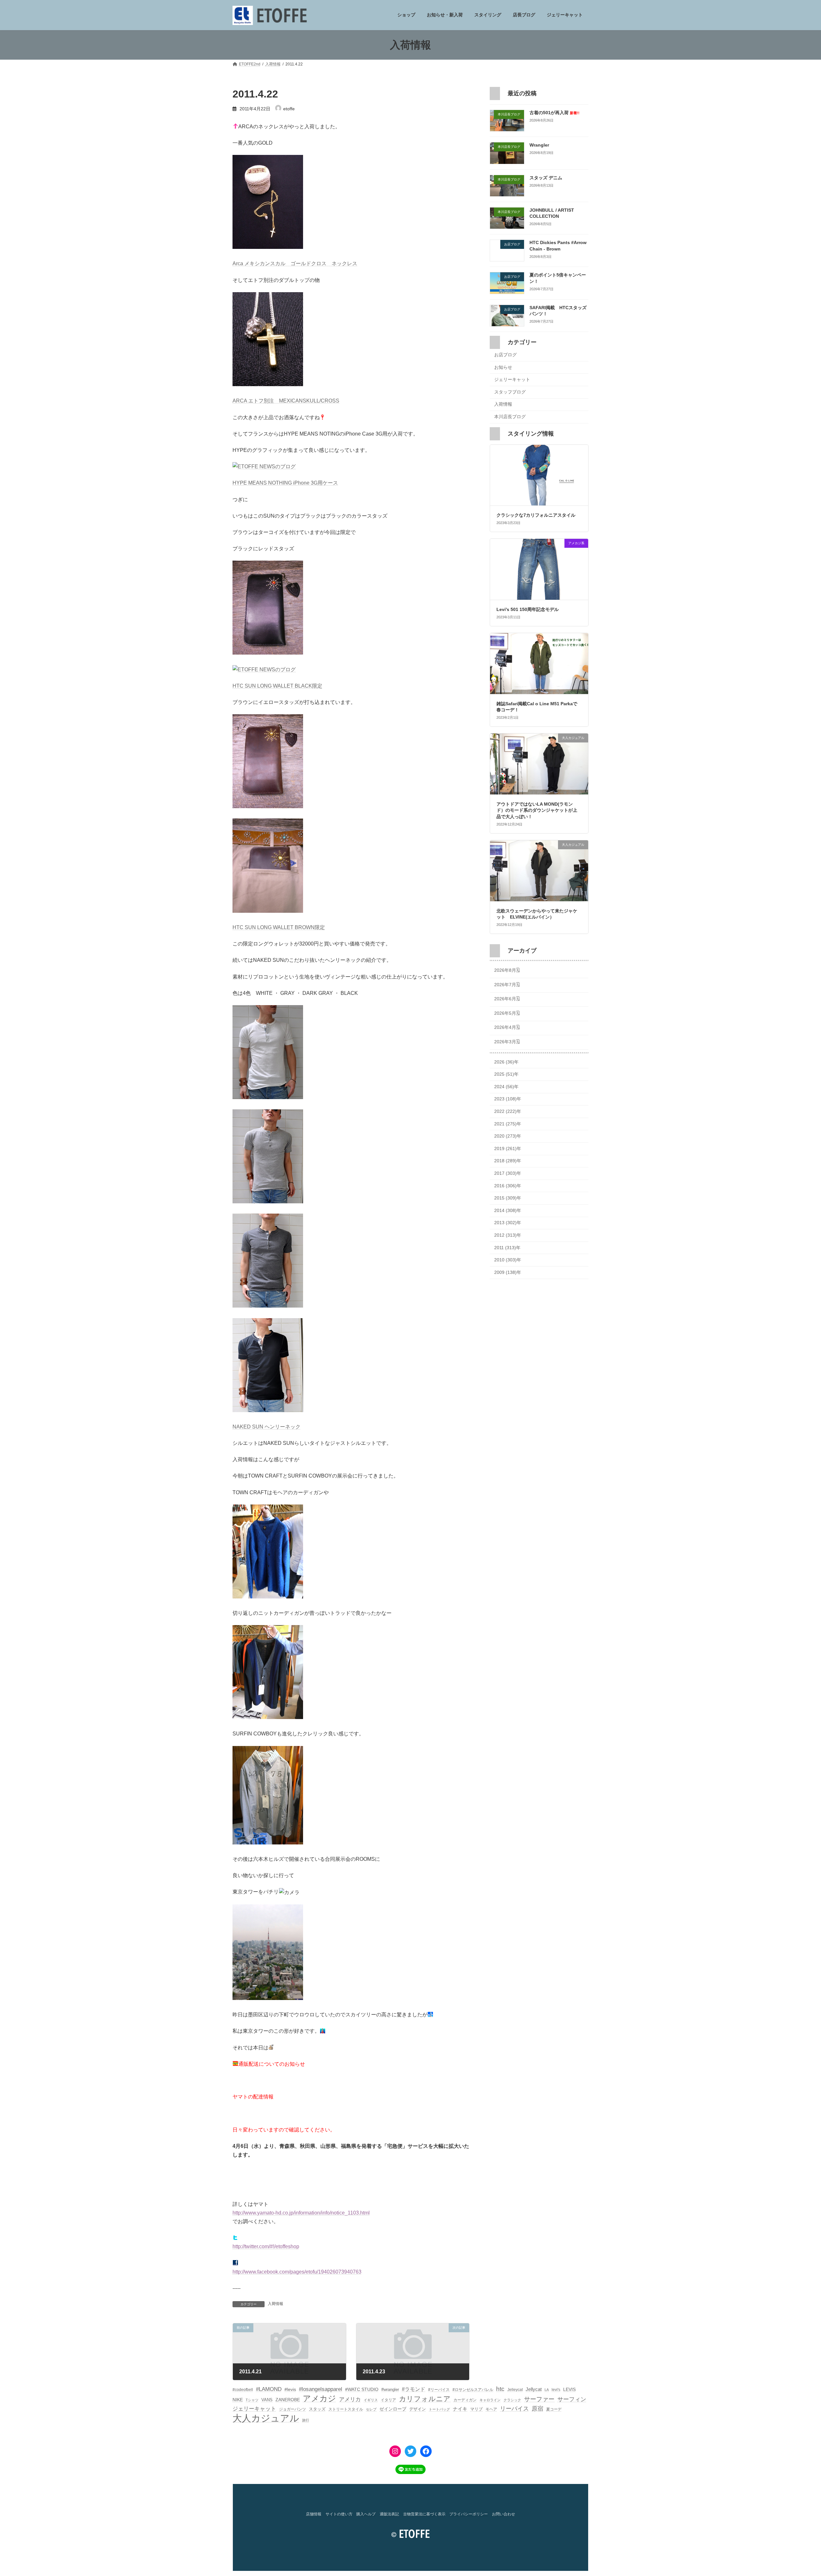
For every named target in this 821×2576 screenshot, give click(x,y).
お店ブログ (505, 355)
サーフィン (572, 2399)
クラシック (512, 2400)
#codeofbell (243, 2390)
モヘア (491, 2409)
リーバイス (514, 2409)
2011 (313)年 (507, 1248)
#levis (290, 2389)
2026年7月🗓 (507, 985)
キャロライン (490, 2400)
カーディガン (465, 2400)
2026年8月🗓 (507, 970)
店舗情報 (314, 2514)
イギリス (371, 2400)
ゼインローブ (393, 2409)
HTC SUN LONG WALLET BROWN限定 (279, 927)
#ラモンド (414, 2389)
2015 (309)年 (508, 1198)
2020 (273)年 (508, 1136)
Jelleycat (515, 2390)
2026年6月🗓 (507, 999)
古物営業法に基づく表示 (424, 2514)
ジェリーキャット (512, 380)
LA (547, 2390)
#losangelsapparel (321, 2389)
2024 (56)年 (506, 1087)
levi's (556, 2390)
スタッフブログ (510, 392)
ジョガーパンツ (292, 2409)
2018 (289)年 (508, 1161)
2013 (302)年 (508, 1223)
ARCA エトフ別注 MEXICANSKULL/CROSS (286, 401)
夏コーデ (554, 2409)
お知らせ (503, 367)
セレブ (371, 2409)
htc (500, 2389)
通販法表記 (389, 2514)
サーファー (539, 2399)
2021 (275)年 (508, 1124)
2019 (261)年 (508, 1148)
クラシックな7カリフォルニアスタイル (536, 515)
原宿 (537, 2409)
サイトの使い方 (339, 2514)
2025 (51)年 (506, 1074)
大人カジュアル (266, 2418)
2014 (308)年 (508, 1210)
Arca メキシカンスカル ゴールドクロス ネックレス (295, 263)
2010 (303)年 (508, 1260)
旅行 (306, 2420)
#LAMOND (269, 2389)
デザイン (418, 2409)
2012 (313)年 (508, 1235)
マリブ (476, 2409)
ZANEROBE (288, 2400)
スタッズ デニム (546, 178)
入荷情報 (275, 2304)
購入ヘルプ (366, 2514)
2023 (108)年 (508, 1099)
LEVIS (569, 2389)
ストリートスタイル (346, 2409)
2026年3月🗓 (507, 1042)
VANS (267, 2400)
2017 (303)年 (508, 1173)
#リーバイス (439, 2390)
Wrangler (539, 145)
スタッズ (317, 2409)
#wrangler (390, 2390)
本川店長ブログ (510, 417)
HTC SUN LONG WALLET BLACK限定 (277, 686)
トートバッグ (439, 2409)
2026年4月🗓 (507, 1028)
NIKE (238, 2400)
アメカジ (319, 2398)
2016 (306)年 (508, 1186)
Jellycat (534, 2389)
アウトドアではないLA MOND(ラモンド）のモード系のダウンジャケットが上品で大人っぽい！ (537, 810)
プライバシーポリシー (469, 2514)
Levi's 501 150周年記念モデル (528, 609)
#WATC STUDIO (362, 2389)
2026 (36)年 (506, 1062)
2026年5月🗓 (507, 1013)
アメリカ (350, 2399)
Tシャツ (252, 2400)
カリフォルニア (425, 2399)
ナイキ (460, 2409)
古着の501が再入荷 (554, 113)
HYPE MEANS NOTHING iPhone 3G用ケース (285, 483)
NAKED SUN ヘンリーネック (267, 1427)
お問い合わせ (504, 2514)
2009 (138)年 (508, 1272)
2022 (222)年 (508, 1111)
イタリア (388, 2400)
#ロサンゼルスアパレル (473, 2390)
